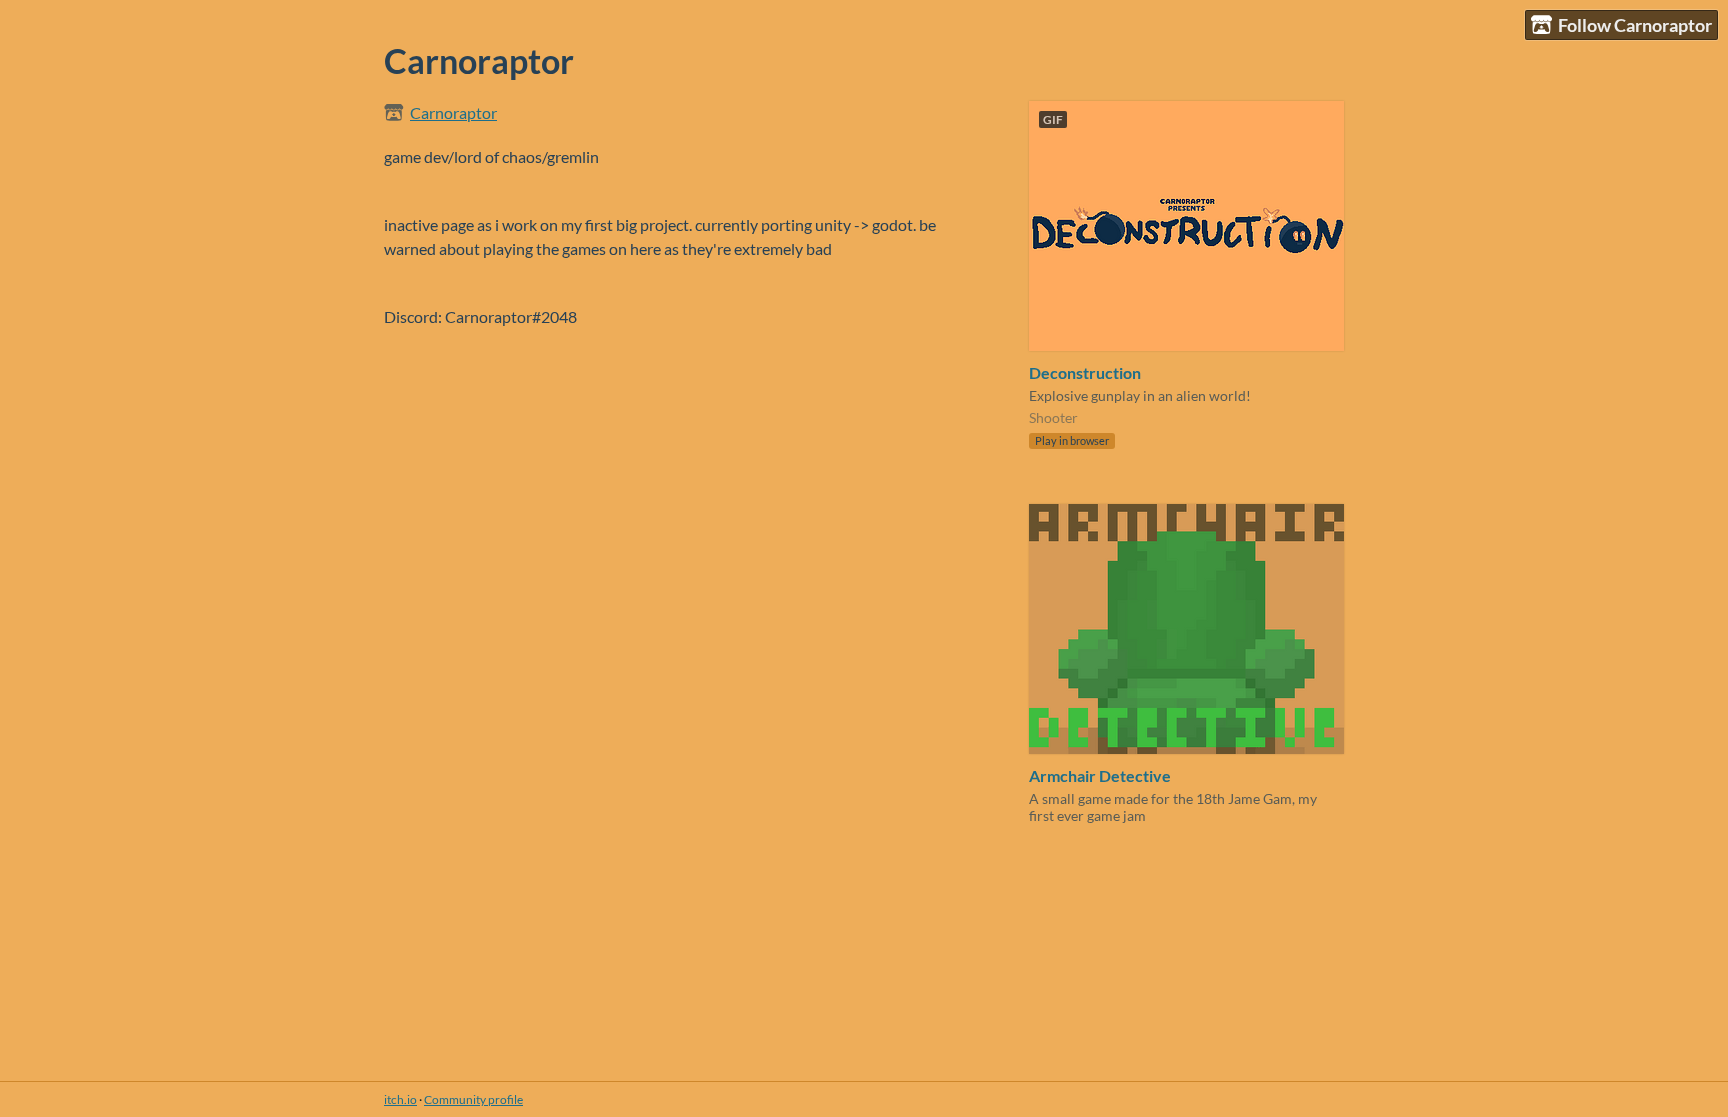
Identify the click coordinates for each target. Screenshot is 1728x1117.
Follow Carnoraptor (1635, 25)
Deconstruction (1085, 372)
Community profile (473, 1099)
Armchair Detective (1100, 775)
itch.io (400, 1099)
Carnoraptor (453, 112)
